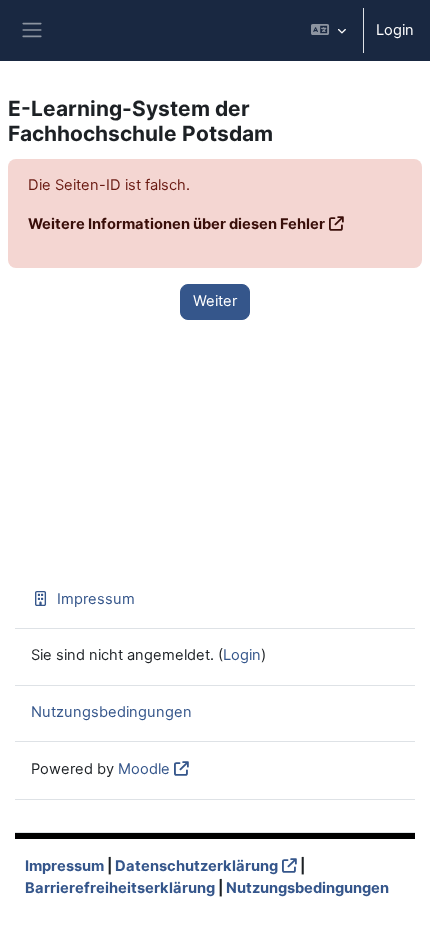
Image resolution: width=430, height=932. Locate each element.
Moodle (144, 769)
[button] (328, 30)
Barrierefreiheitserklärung (120, 888)
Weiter (215, 301)
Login (395, 30)
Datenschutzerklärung (196, 866)
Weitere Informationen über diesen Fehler (176, 224)
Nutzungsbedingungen (111, 712)
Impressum (96, 599)
